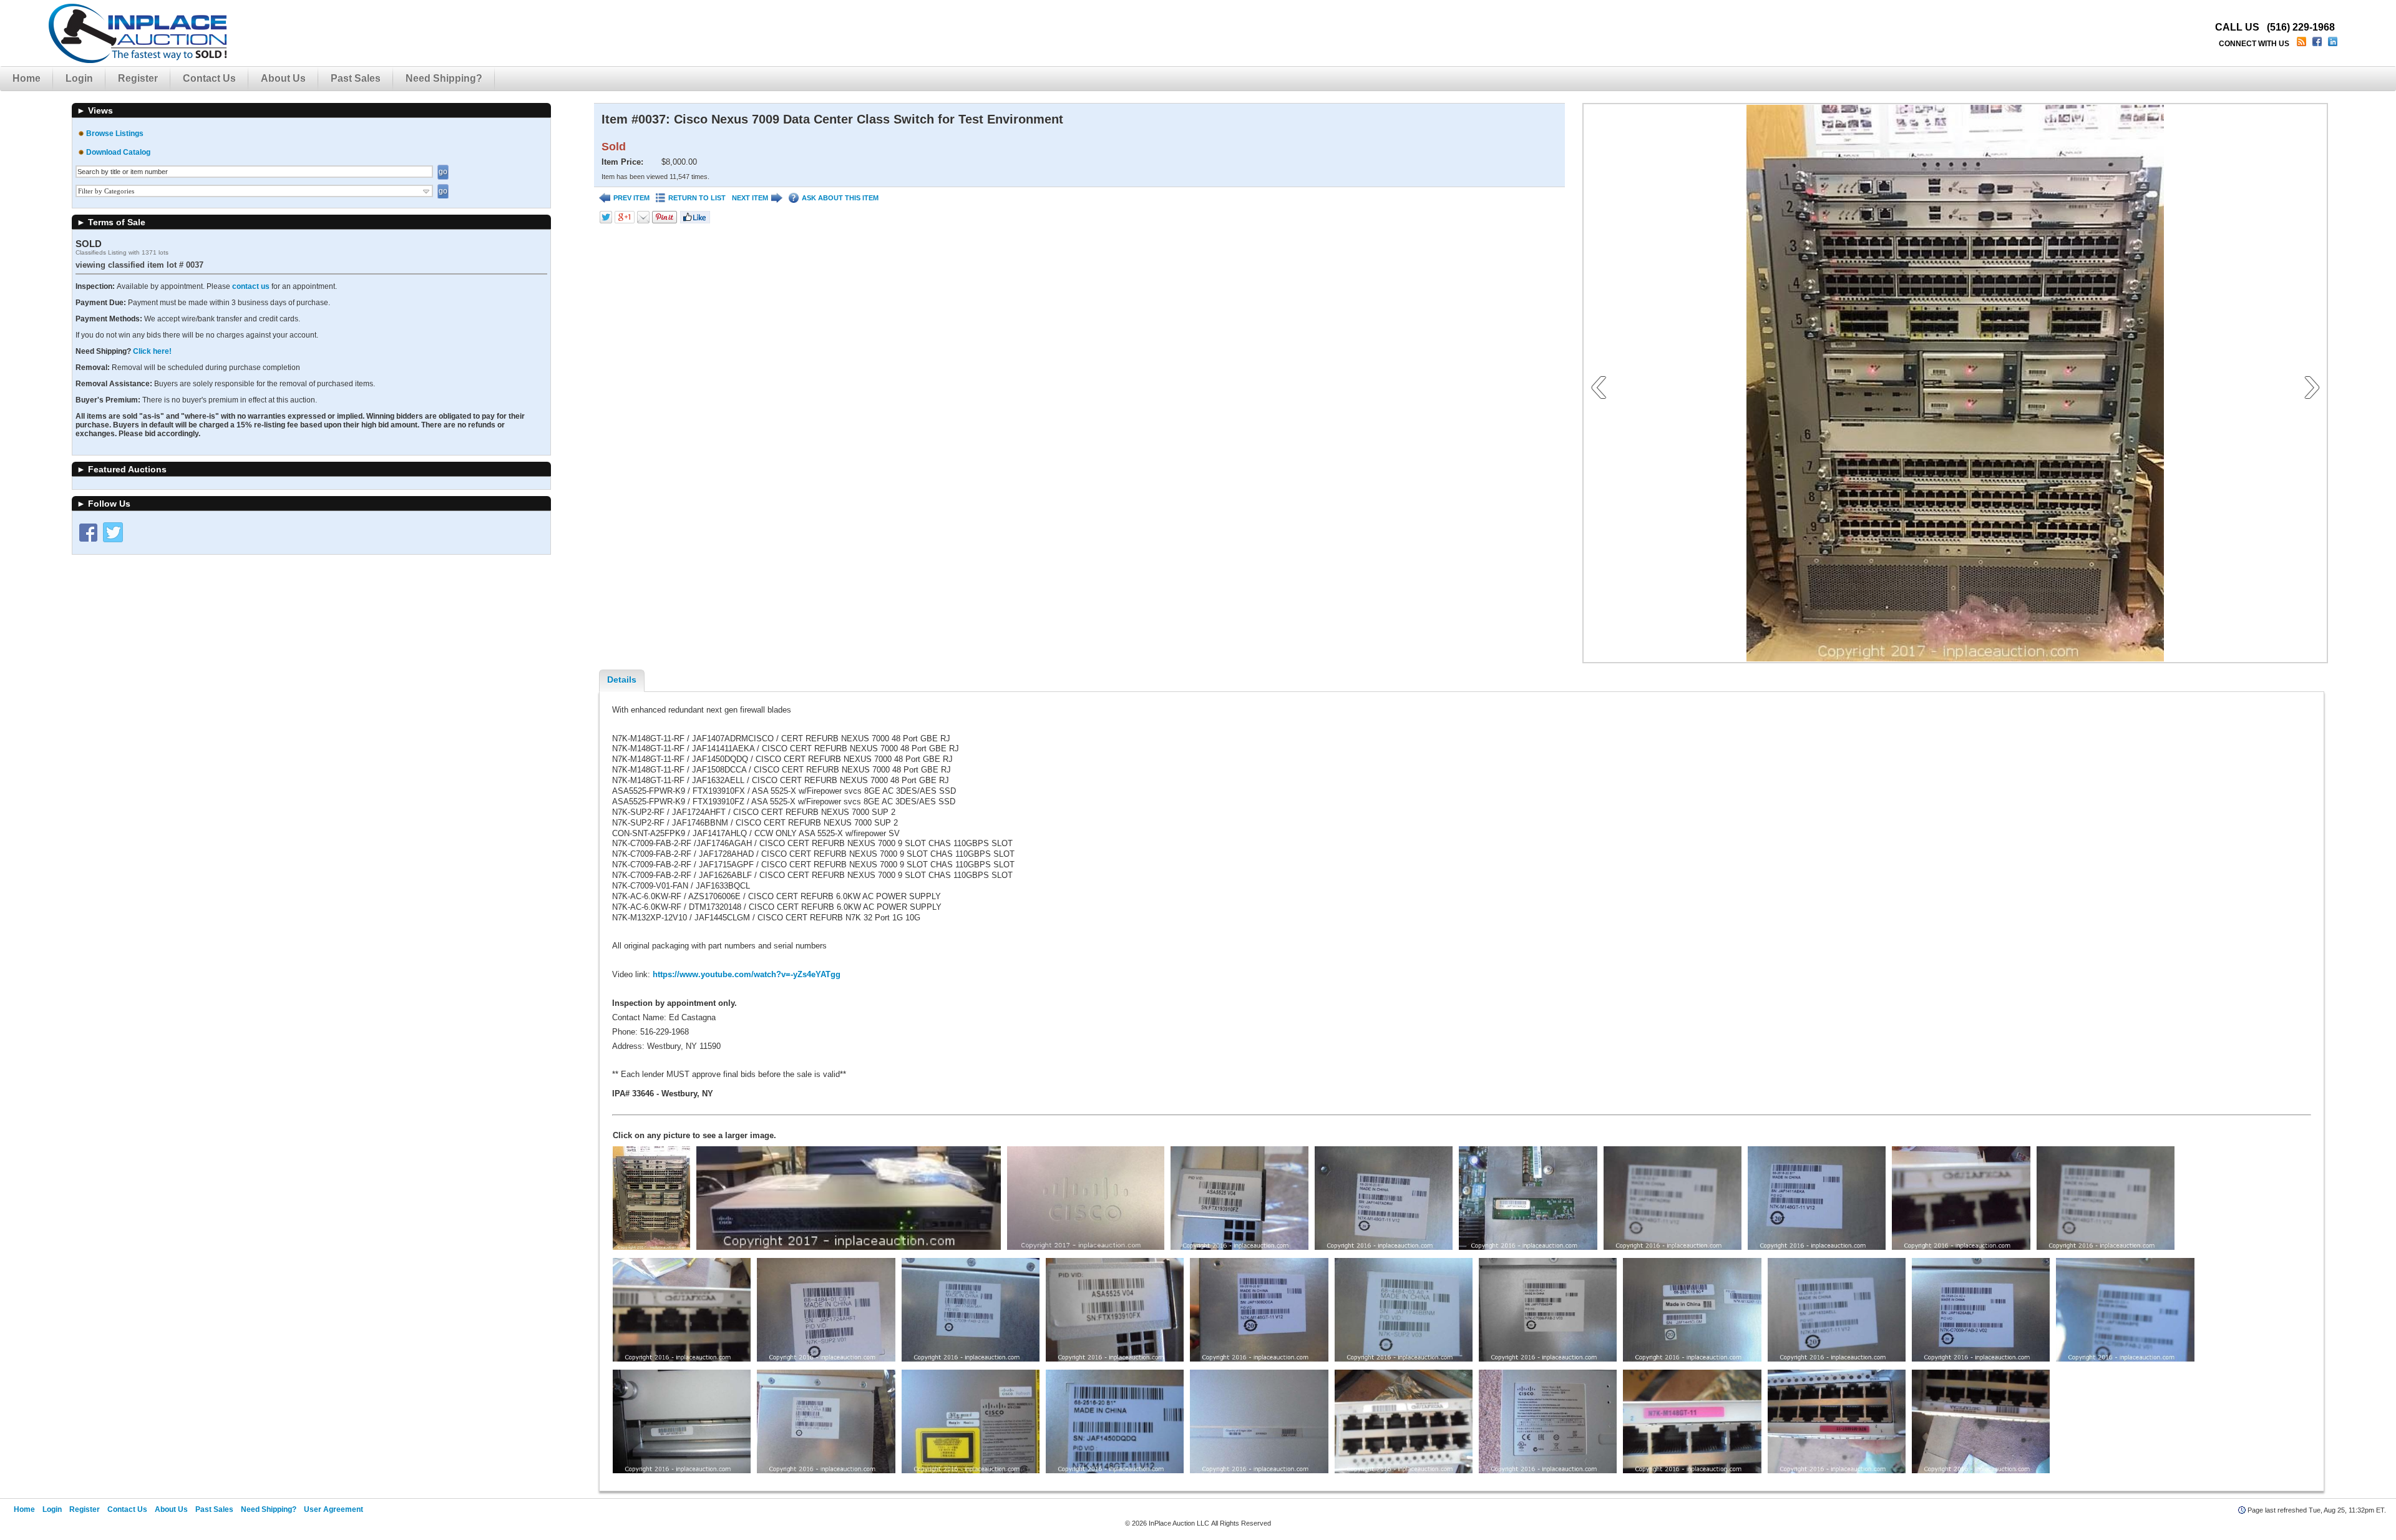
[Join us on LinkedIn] (2334, 44)
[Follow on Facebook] (88, 532)
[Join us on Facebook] (2318, 44)
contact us (251, 286)
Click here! (152, 351)
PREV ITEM (631, 198)
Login (79, 78)
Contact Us (209, 78)
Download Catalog (118, 152)
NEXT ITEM (750, 198)
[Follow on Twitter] (113, 532)
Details (622, 680)
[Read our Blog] (2303, 44)
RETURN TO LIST (697, 198)
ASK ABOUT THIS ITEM (840, 198)
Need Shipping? (444, 78)
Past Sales (356, 78)
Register (138, 78)
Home (27, 78)
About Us (283, 78)
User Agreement (334, 1509)
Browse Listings (115, 134)
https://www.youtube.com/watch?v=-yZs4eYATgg (747, 974)
